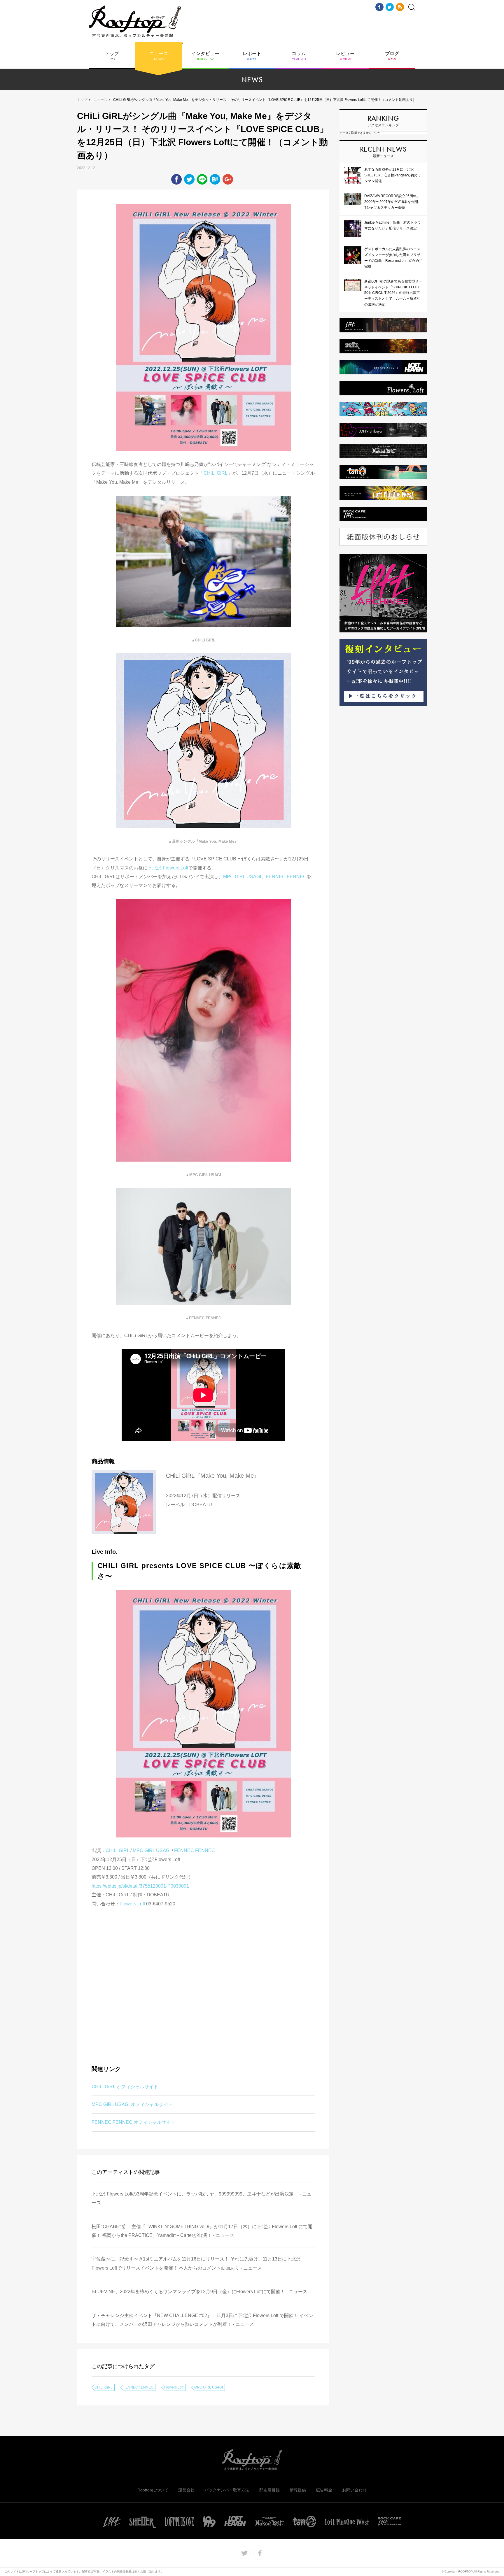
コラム (299, 56)
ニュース (159, 56)
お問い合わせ (354, 2490)
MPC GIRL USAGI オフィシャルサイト (132, 2104)
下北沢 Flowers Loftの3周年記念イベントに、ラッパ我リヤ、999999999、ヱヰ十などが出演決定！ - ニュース (202, 2198)
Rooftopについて (153, 2490)
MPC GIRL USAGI (242, 877)
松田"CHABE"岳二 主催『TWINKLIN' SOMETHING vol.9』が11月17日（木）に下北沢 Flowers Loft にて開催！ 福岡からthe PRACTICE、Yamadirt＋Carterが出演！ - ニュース (202, 2231)
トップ (112, 56)
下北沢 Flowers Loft (168, 868)
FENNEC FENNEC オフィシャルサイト (134, 2122)
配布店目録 (269, 2490)
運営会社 (186, 2490)
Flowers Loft (132, 1904)
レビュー (345, 56)
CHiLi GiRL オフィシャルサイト (125, 2087)
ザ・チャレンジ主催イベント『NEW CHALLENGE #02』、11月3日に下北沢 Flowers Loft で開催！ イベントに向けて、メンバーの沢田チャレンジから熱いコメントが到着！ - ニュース (202, 2320)
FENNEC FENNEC (286, 877)
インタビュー (205, 56)
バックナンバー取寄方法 (227, 2490)
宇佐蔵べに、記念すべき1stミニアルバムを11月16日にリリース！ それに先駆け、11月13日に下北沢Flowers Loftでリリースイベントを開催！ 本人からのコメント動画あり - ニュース (196, 2263)
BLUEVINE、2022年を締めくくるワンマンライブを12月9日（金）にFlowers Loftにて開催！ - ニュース (199, 2292)
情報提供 (298, 2490)
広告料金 (324, 2490)
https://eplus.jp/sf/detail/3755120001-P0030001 (140, 1886)
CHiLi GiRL (216, 473)
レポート (252, 56)
